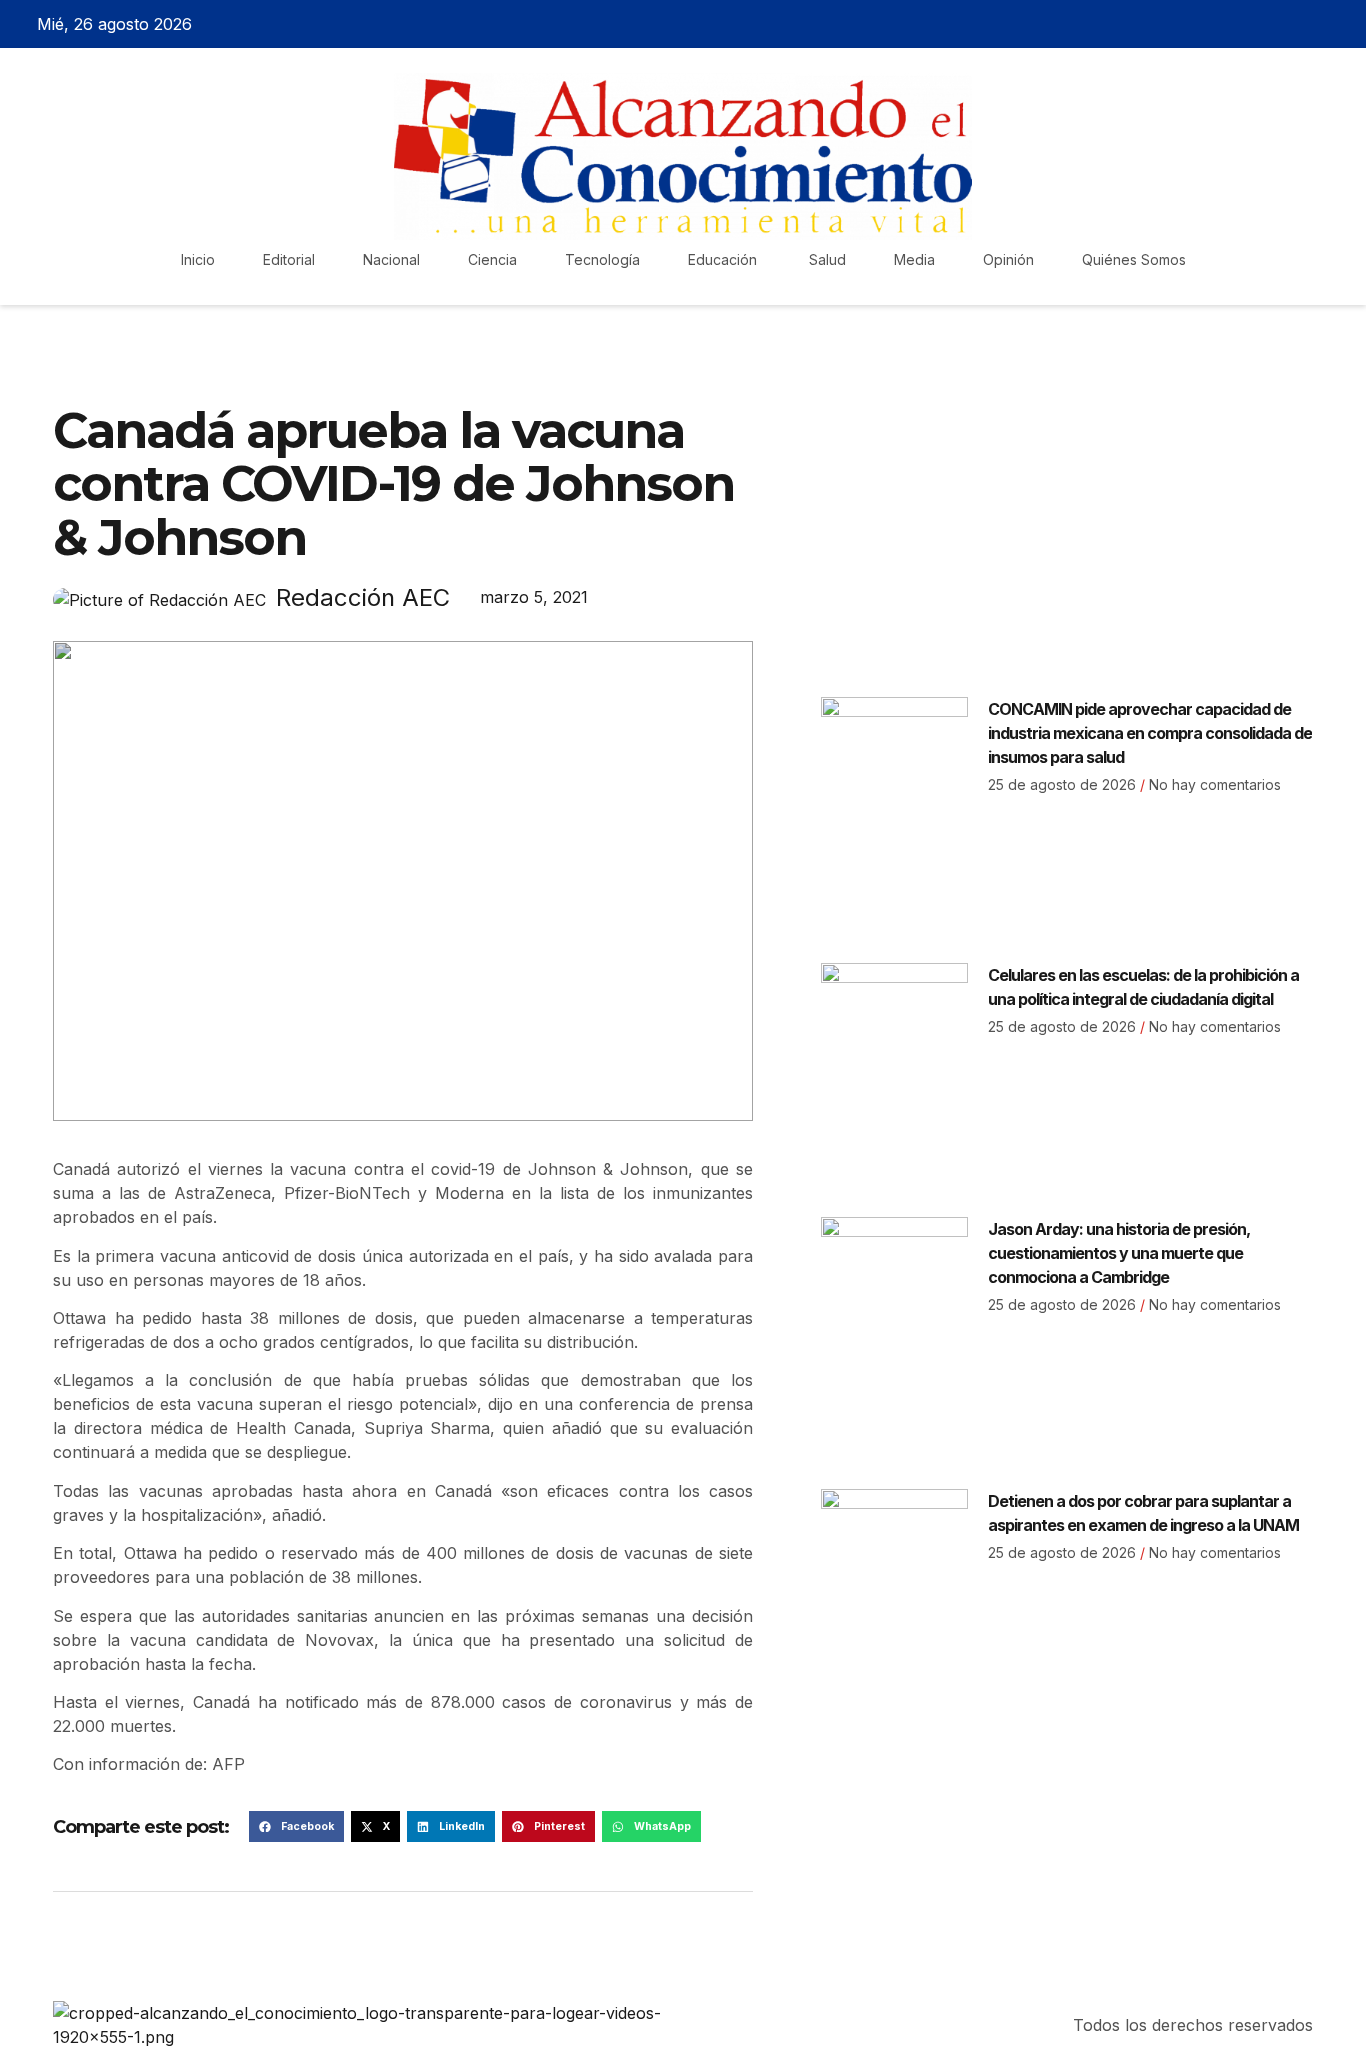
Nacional (391, 259)
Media (914, 259)
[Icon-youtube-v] (1336, 24)
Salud (827, 259)
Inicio (198, 259)
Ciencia (492, 259)
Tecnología (602, 259)
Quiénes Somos (1134, 259)
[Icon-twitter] (1266, 24)
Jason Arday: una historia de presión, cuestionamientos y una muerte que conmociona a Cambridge (1119, 1253)
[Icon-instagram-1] (1301, 24)
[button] (296, 1827)
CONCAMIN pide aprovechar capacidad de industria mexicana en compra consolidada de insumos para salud (1150, 733)
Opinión (1008, 259)
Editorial (289, 259)
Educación (724, 259)
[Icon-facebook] (1231, 24)
